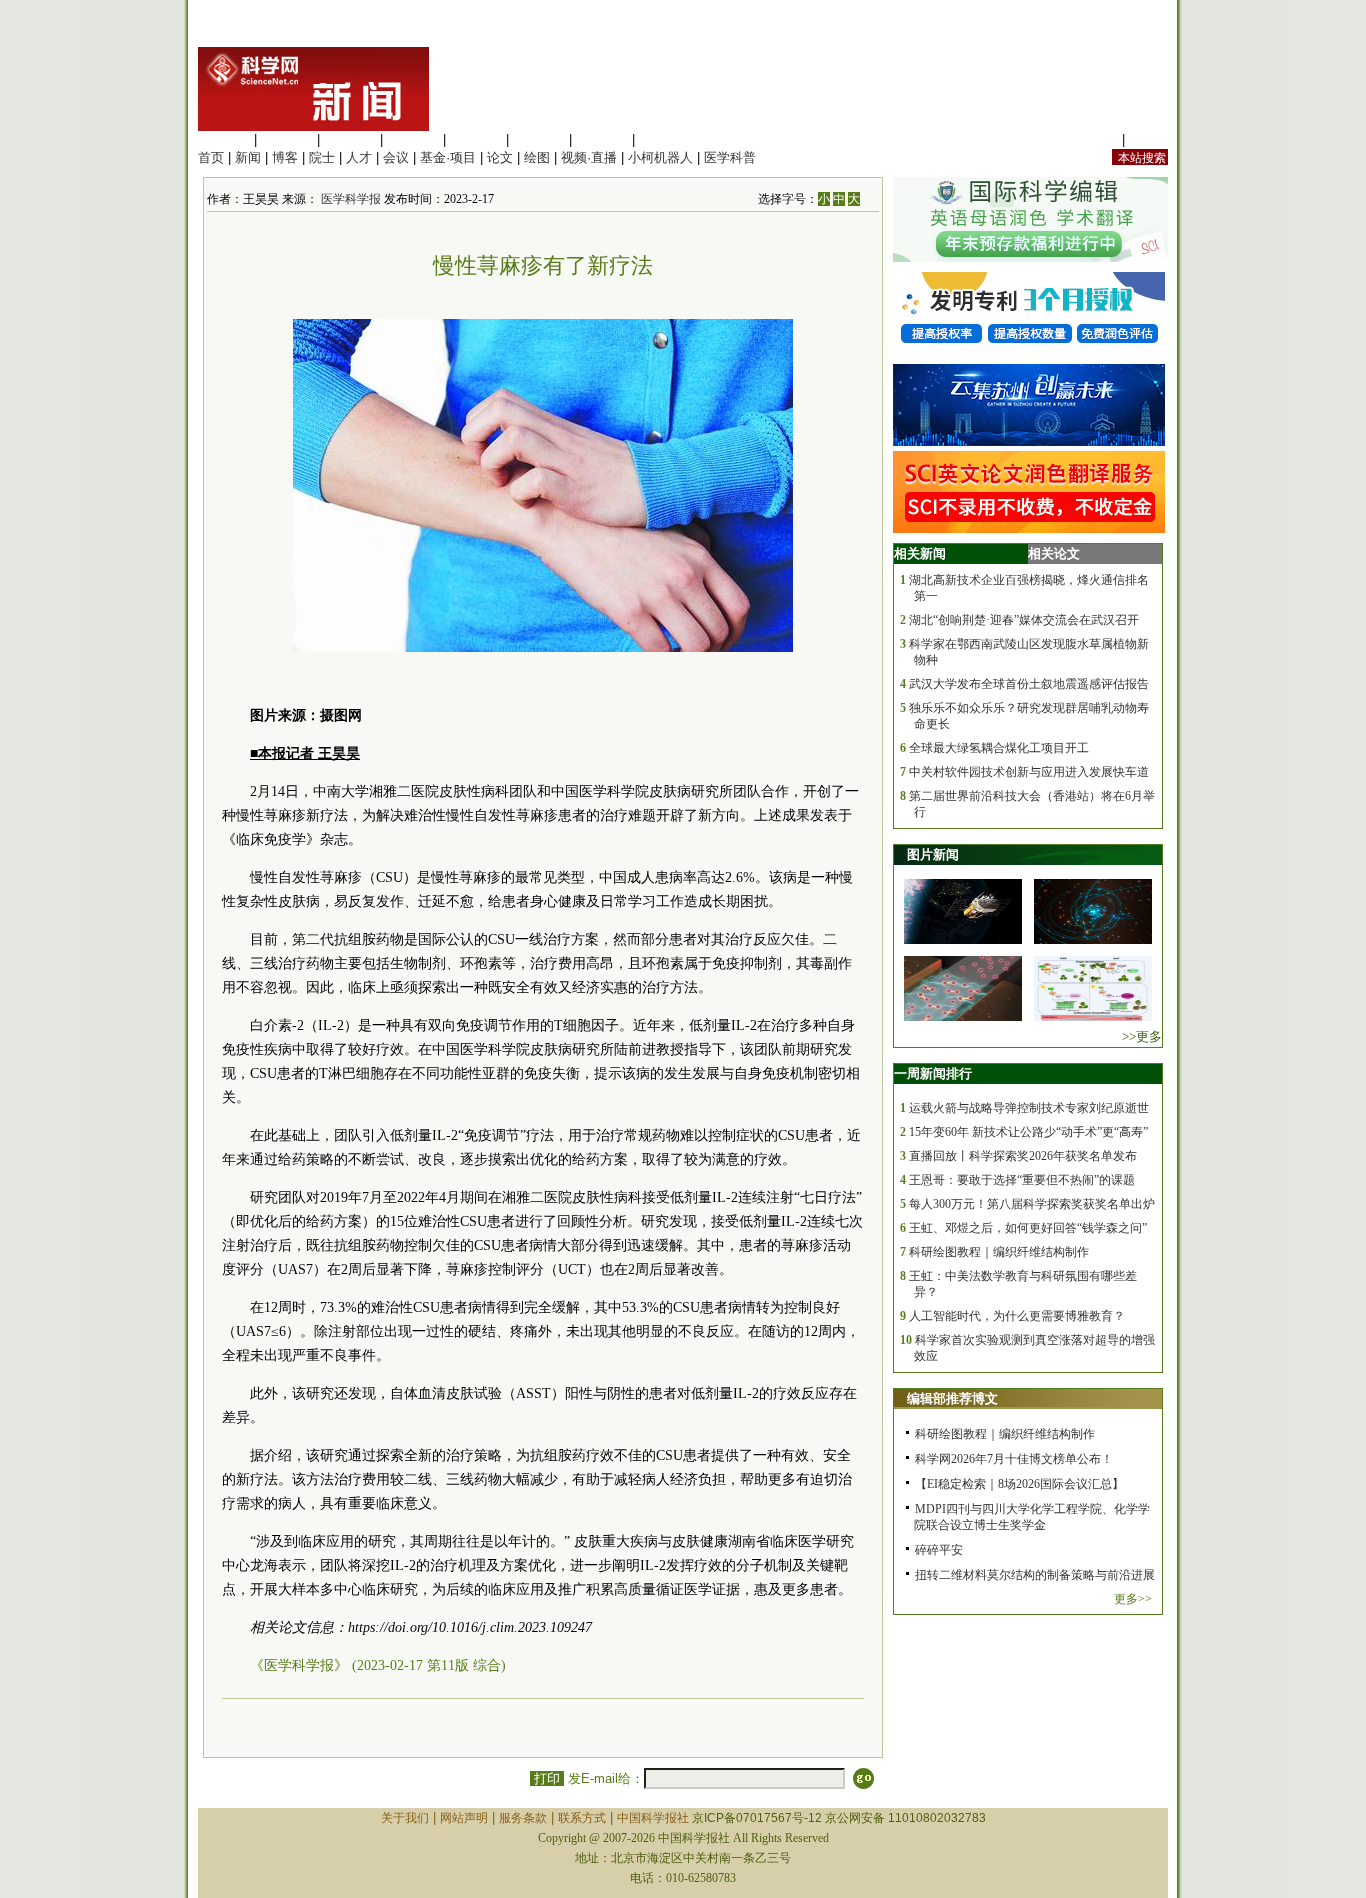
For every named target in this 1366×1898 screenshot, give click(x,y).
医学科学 (287, 139)
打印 (547, 1778)
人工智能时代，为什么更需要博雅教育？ (1017, 1316)
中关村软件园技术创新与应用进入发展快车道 (1029, 772)
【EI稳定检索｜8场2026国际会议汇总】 (1019, 1484)
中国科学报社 (653, 1818)
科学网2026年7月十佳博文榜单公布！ (1014, 1459)
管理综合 (665, 139)
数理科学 (602, 139)
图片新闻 (933, 854)
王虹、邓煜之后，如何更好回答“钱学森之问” (1028, 1228)
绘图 (537, 157)
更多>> (1133, 1599)
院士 (322, 157)
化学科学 (350, 139)
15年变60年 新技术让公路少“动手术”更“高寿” (1028, 1132)
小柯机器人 (660, 157)
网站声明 (464, 1818)
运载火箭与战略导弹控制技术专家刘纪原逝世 (1029, 1108)
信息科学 (476, 139)
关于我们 (405, 1818)
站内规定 (1092, 139)
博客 (285, 157)
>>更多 (1142, 1036)
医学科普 (730, 157)
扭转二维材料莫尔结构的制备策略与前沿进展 (1035, 1575)
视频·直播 (589, 157)
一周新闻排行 (933, 1073)
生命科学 (224, 139)
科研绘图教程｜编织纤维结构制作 (999, 1252)
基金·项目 (448, 157)
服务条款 (523, 1818)
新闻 (248, 157)
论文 (500, 157)
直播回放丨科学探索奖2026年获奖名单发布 (1023, 1156)
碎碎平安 (939, 1550)
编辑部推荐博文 (952, 1398)
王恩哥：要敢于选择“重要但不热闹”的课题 (1022, 1180)
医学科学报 (351, 199)
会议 (396, 157)
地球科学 (539, 139)
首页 (211, 157)
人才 (359, 157)
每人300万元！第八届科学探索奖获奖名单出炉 (1032, 1204)
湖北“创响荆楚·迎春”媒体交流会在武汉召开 (1024, 620)
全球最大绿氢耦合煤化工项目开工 (999, 748)
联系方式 (582, 1818)
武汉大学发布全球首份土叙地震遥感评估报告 (1029, 684)
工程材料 (413, 139)
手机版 (1148, 139)
